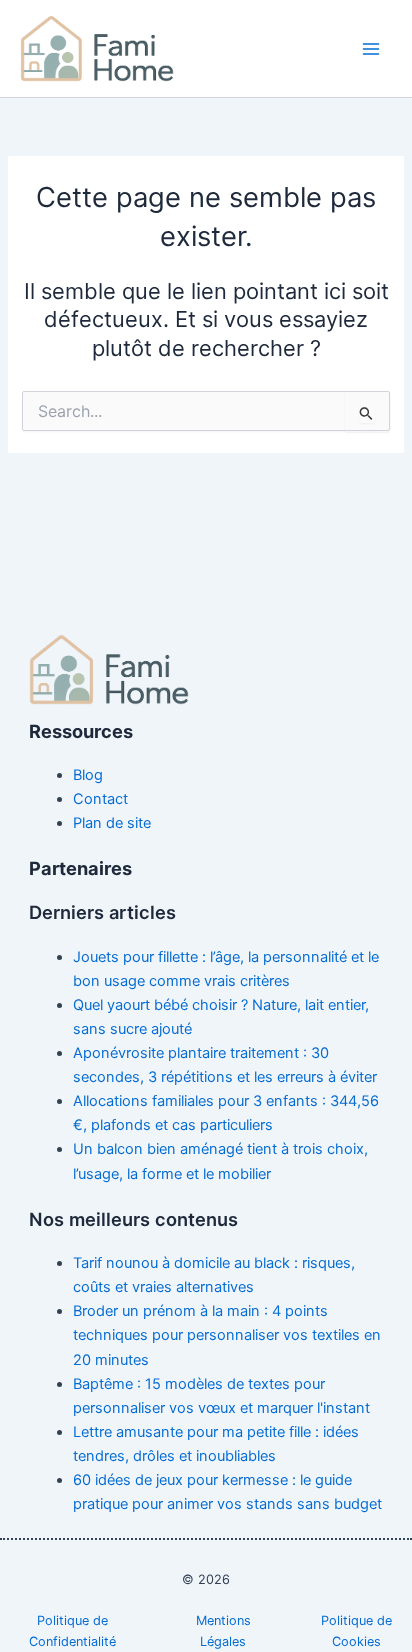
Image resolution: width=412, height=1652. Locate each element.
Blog (88, 775)
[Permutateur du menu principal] (371, 49)
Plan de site (112, 823)
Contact (100, 799)
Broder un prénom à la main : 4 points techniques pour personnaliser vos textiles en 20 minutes (227, 1335)
